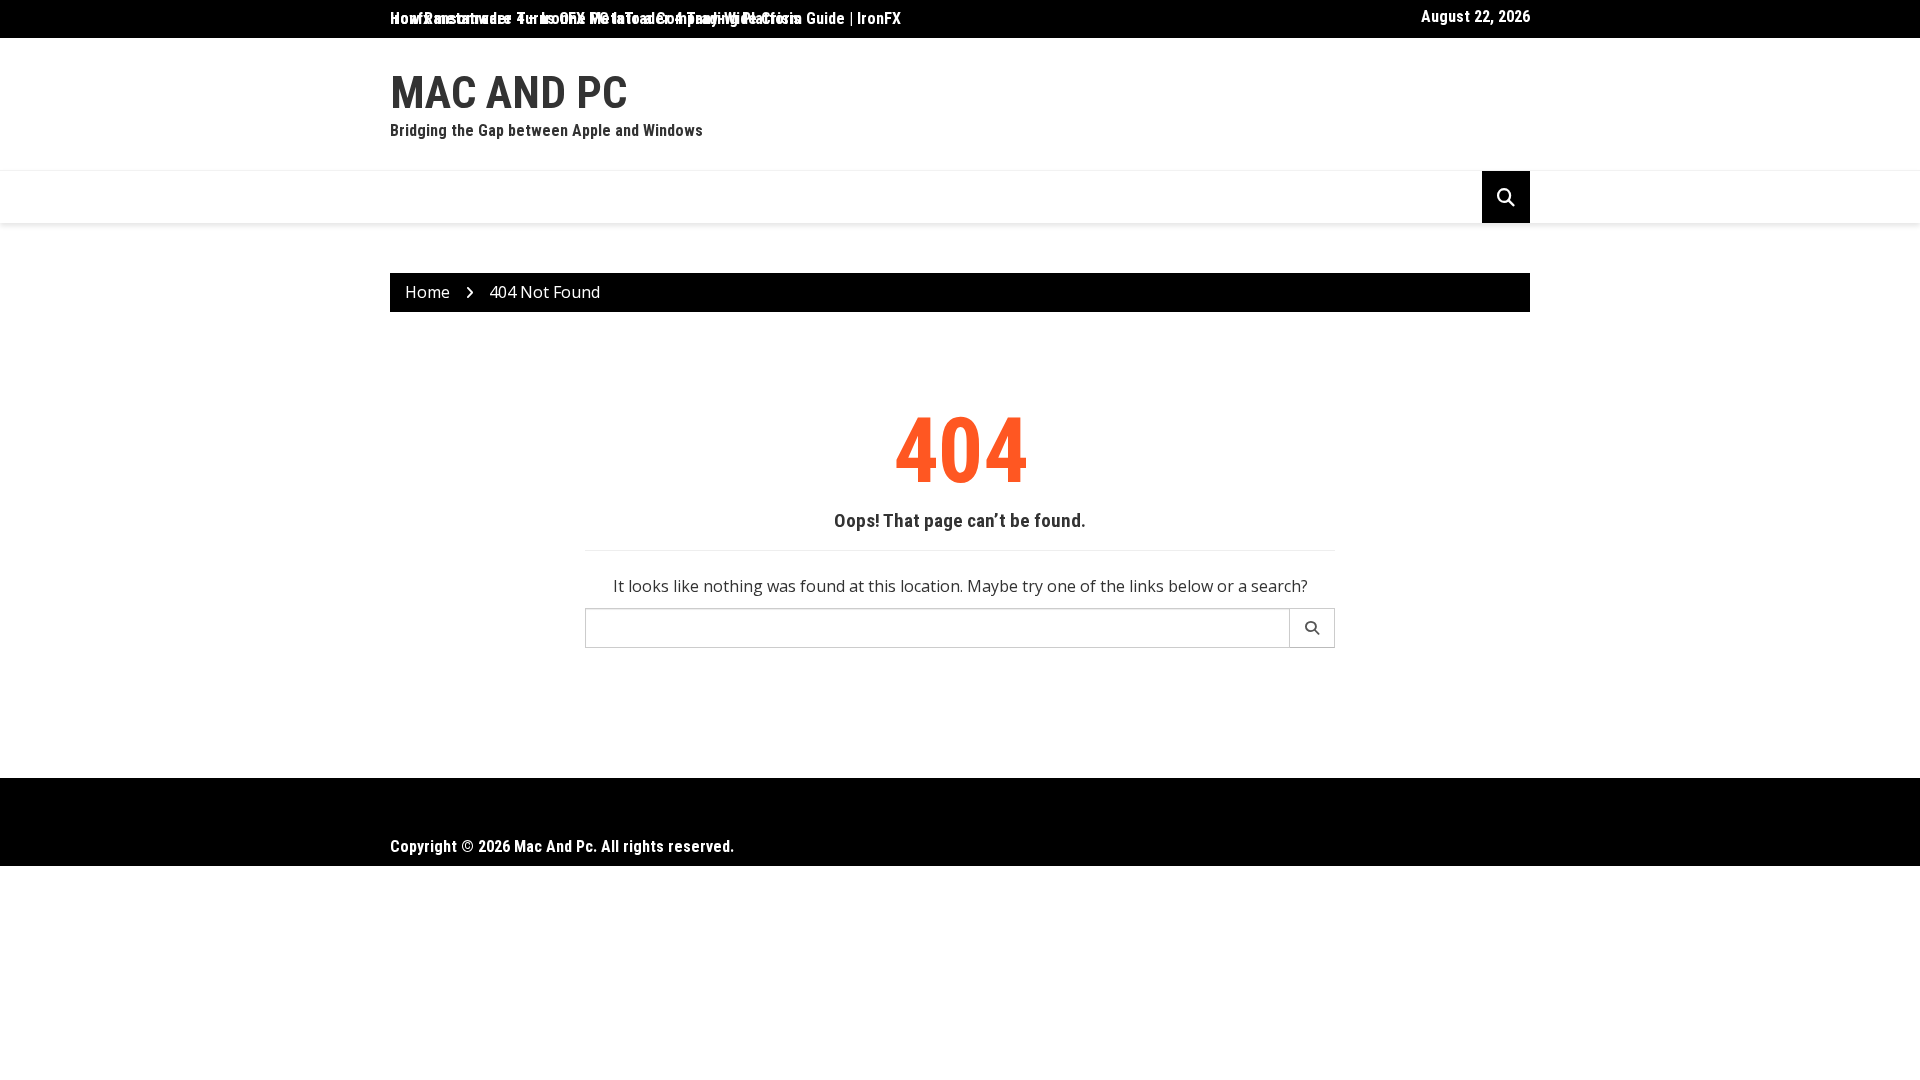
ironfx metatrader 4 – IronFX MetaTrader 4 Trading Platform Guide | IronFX (645, 18)
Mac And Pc (508, 92)
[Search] (1312, 628)
